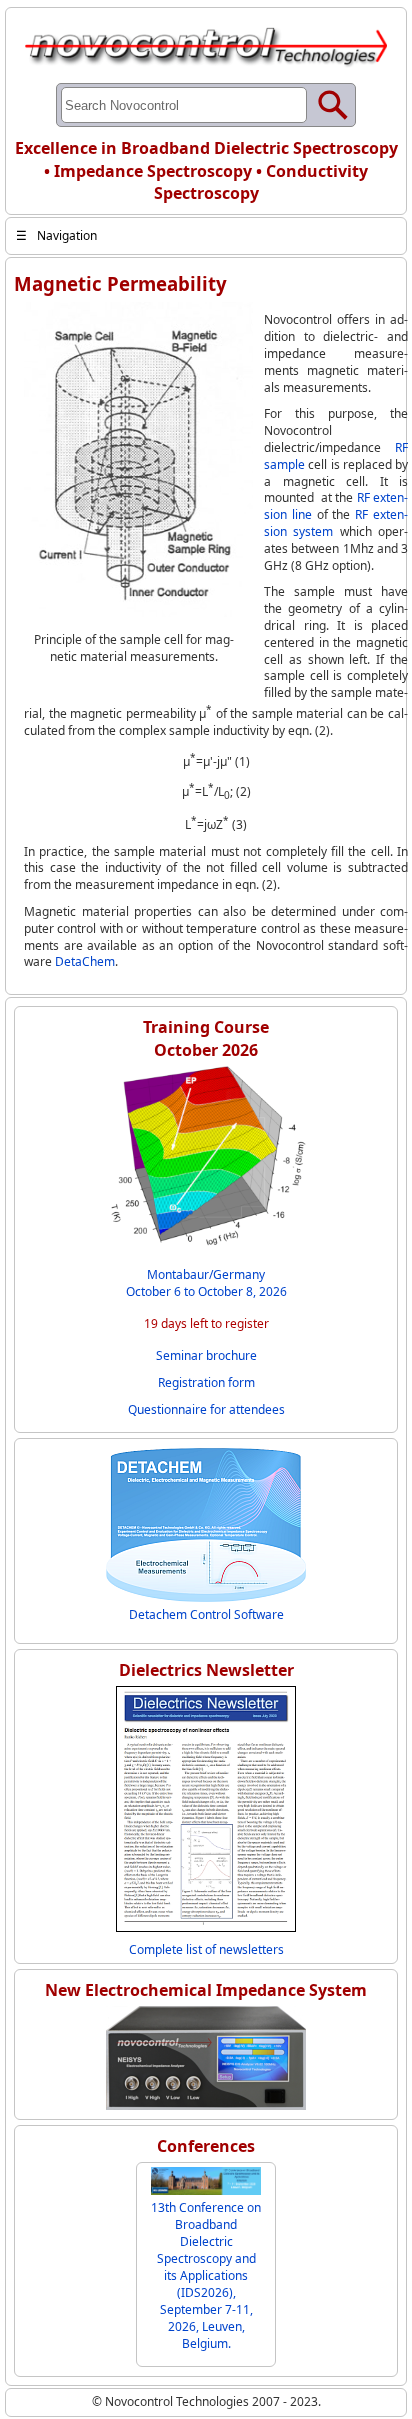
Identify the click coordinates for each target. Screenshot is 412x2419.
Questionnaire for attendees (206, 1409)
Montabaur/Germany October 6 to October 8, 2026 (206, 1283)
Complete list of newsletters (206, 1949)
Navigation (56, 235)
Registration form (206, 1382)
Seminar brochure (206, 1355)
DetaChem (85, 961)
